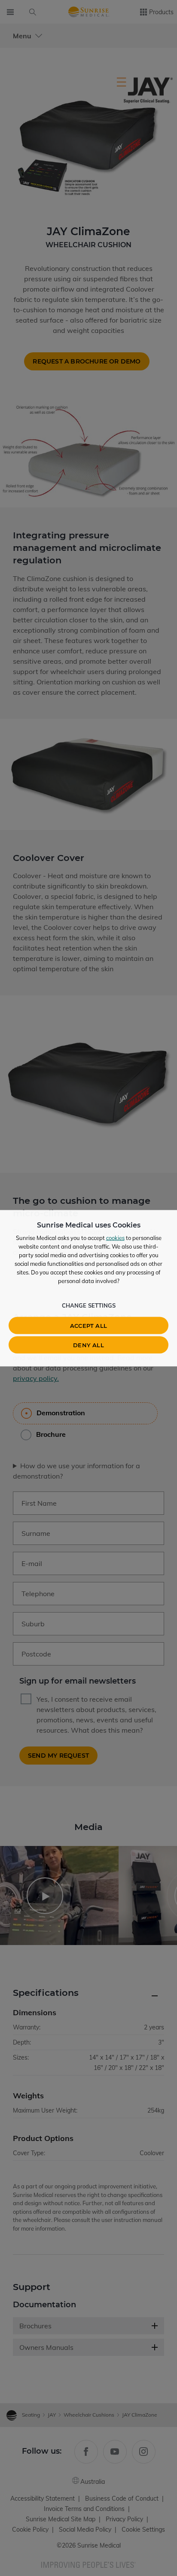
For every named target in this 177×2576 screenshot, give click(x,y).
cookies (115, 1237)
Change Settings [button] (89, 1305)
